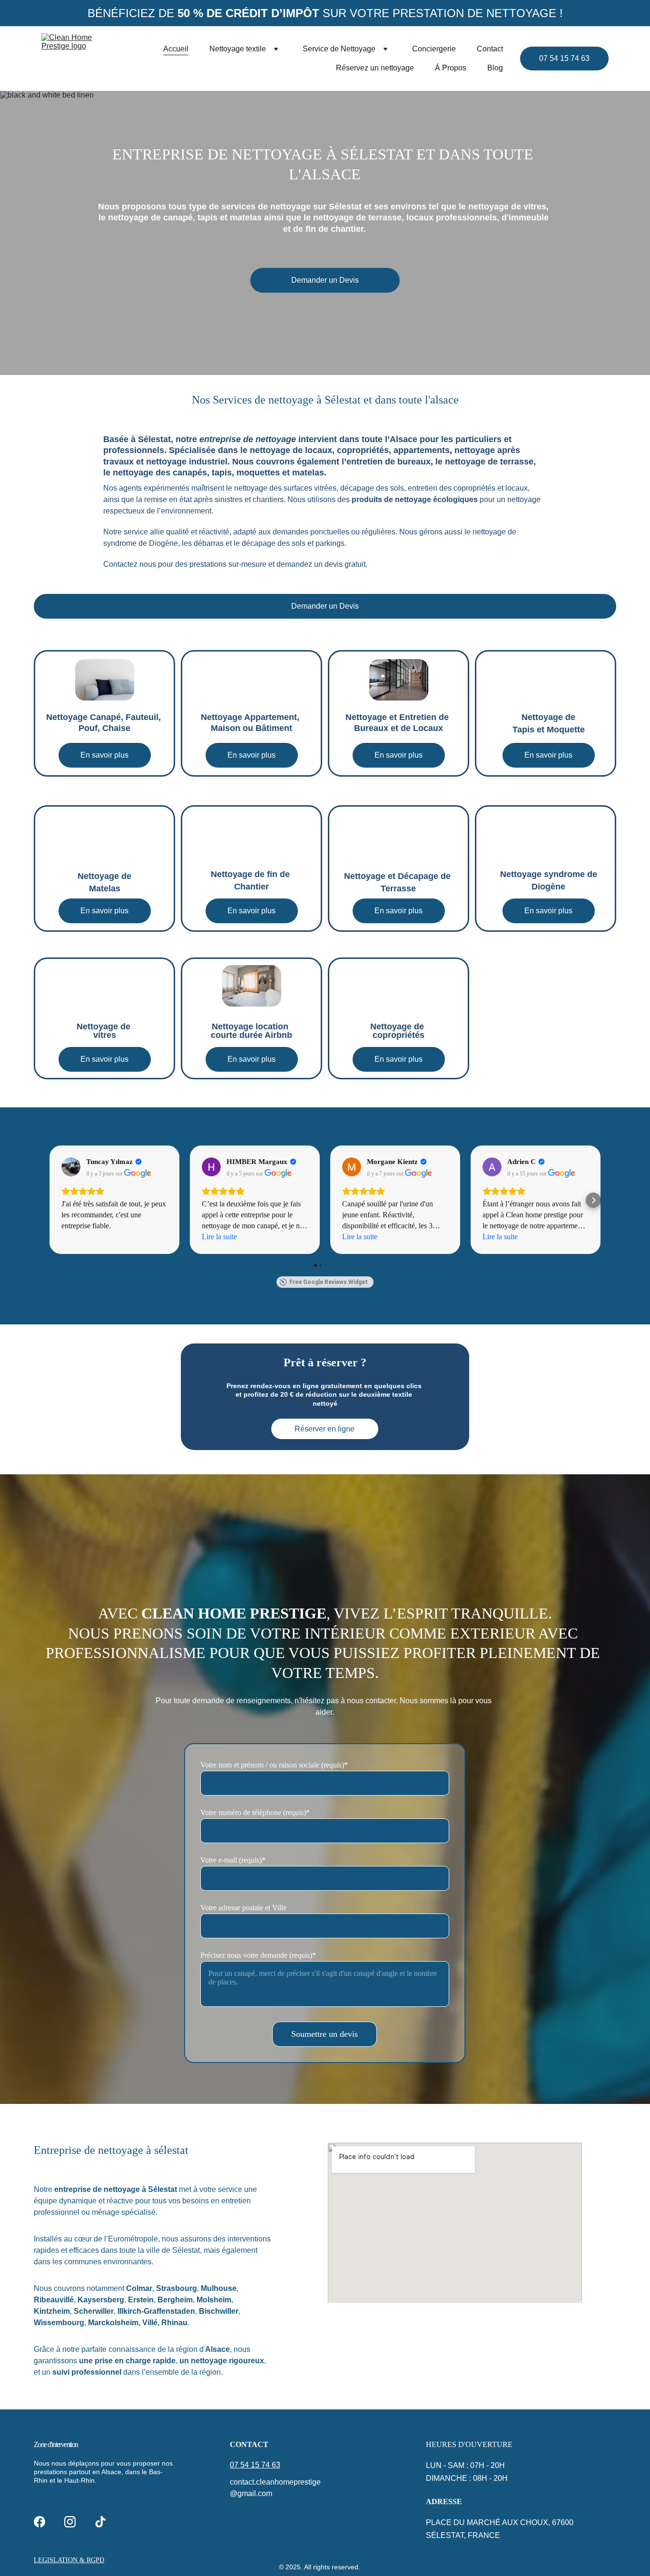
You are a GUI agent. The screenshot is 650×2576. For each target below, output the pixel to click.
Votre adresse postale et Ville (243, 1908)
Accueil (176, 49)
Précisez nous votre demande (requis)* (258, 1955)
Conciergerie (434, 49)
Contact (490, 49)
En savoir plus (104, 755)
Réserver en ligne (325, 1429)
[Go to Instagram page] (70, 2522)
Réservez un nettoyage (375, 68)
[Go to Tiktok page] (100, 2522)
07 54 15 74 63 (564, 58)
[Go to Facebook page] (39, 2522)
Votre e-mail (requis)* (233, 1860)
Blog (495, 68)
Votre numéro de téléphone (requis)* (255, 1812)
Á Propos (451, 68)
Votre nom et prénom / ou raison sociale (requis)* (274, 1765)
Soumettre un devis (325, 2034)
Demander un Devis (325, 280)
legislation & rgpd (69, 2560)
